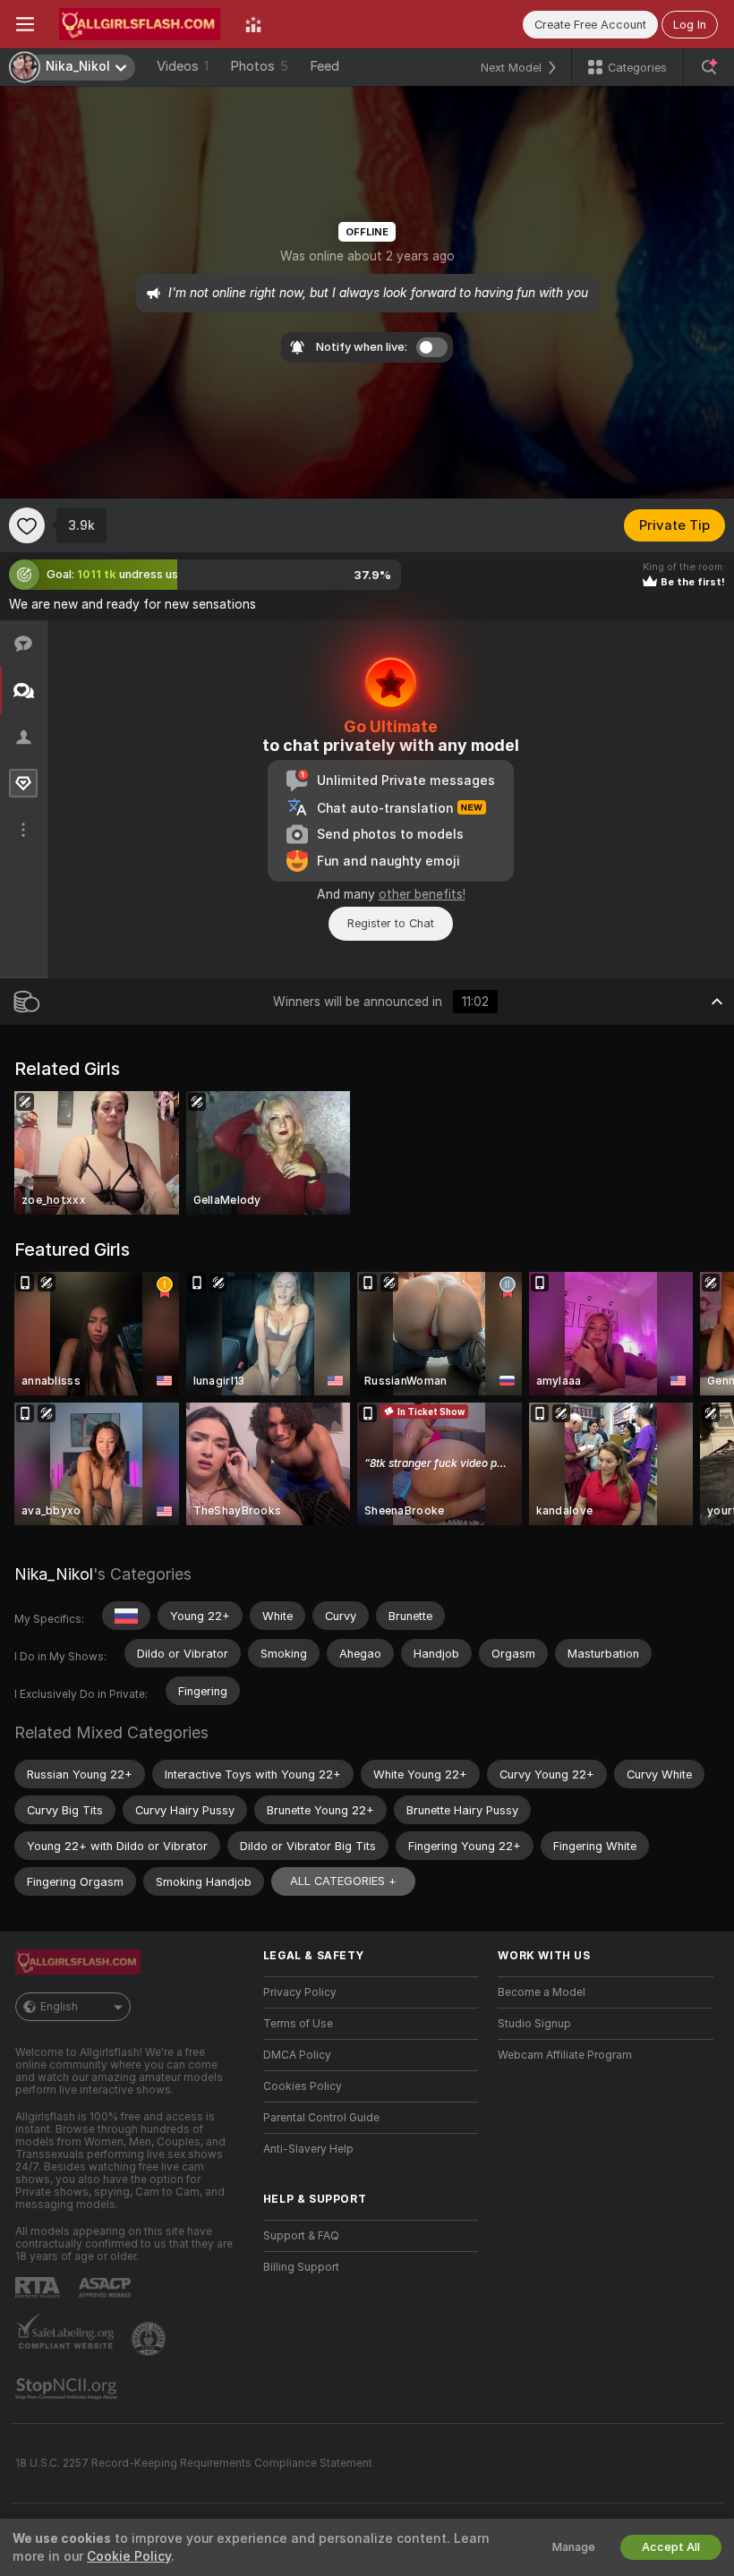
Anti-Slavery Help (308, 2149)
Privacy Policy (300, 1992)
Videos (183, 66)
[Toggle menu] (25, 24)
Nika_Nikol (54, 1574)
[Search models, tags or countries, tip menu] (709, 67)
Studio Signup (534, 2024)
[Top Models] (253, 24)
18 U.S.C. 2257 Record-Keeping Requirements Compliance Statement (194, 2463)
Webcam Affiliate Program (565, 2055)
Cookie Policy (129, 2556)
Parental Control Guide (321, 2118)
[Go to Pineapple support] (150, 2339)
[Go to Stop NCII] (68, 2389)
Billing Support (301, 2267)
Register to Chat (391, 923)
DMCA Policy (297, 2055)
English (59, 2007)
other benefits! (422, 894)
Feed (324, 66)
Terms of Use (298, 2024)
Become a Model (542, 1992)
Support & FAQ (301, 2236)
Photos (259, 66)
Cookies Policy (303, 2086)
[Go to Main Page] (140, 24)
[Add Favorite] (27, 525)
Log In (690, 25)
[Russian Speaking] (126, 1616)
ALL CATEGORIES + (343, 1881)
